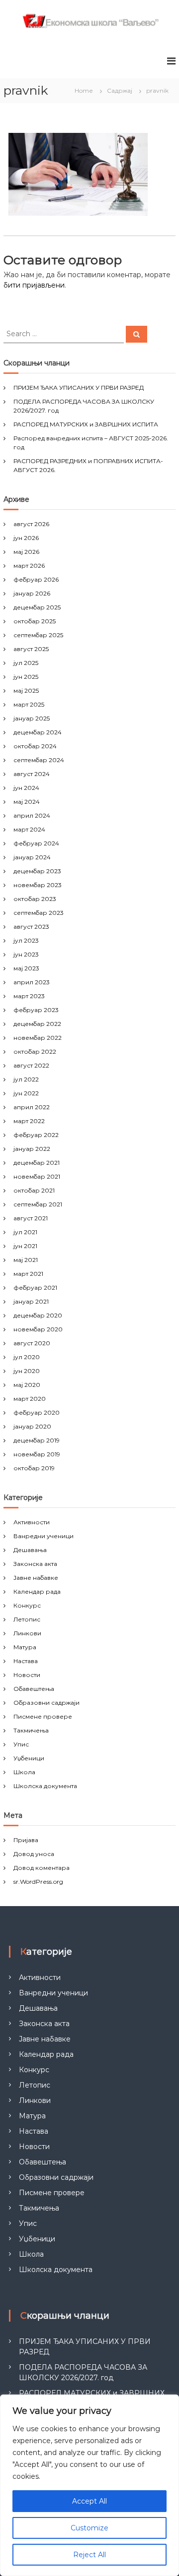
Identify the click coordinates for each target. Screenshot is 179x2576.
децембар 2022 (37, 1024)
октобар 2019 (34, 1468)
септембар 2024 (39, 760)
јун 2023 (26, 954)
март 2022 (29, 1121)
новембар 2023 (38, 885)
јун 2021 (25, 1246)
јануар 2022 (32, 1149)
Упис (21, 1744)
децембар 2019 (37, 1440)
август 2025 (31, 649)
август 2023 (31, 927)
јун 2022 (26, 1093)
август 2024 (32, 774)
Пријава (26, 1840)
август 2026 (31, 524)
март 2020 (30, 1399)
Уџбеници (29, 1758)
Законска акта (35, 1564)
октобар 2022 (35, 1051)
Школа (24, 1772)
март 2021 (28, 1274)
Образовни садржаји (46, 1703)
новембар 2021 (37, 1176)
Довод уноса (34, 1854)
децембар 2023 (37, 871)
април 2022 (32, 1107)
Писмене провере (43, 1716)
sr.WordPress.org (38, 1882)
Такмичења (31, 1730)
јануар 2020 (32, 1426)
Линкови (27, 1633)
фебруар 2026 (36, 579)
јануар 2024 (32, 857)
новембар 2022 (38, 1038)
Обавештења (34, 1689)
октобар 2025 (35, 621)
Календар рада (37, 1591)
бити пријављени (34, 285)
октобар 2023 (35, 899)
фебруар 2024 (36, 843)
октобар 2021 (34, 1190)
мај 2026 (26, 552)
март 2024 (29, 829)
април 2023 (32, 982)
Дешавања (30, 1550)
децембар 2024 (38, 732)
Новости (27, 1675)
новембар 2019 (37, 1454)
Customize (89, 2528)
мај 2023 (26, 968)
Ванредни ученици (44, 1536)
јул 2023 (26, 940)
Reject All (89, 2555)
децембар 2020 (38, 1315)
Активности (32, 1522)
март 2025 (29, 704)
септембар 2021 (38, 1204)
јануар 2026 (32, 593)
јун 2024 (26, 788)
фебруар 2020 (37, 1412)
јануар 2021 (31, 1301)
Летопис (27, 1619)
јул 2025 (26, 663)
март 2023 (29, 996)
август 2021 (31, 1218)
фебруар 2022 (36, 1135)
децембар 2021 (37, 1163)
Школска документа (45, 1786)
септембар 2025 (38, 635)
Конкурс (27, 1605)
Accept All (89, 2501)
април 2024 (32, 815)
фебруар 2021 (35, 1288)
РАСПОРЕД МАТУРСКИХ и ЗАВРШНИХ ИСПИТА (86, 424)
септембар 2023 (39, 913)
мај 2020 (27, 1385)
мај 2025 (26, 690)
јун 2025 (26, 677)
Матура (25, 1647)
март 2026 (29, 566)
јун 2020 (27, 1371)
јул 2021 (25, 1232)
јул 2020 (27, 1357)
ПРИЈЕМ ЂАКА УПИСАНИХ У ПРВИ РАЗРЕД (79, 388)
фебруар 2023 (36, 1010)
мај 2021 (26, 1260)
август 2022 (31, 1065)
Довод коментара (42, 1868)
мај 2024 (27, 802)
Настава (26, 1661)
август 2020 (32, 1343)
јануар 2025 (32, 718)
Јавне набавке (36, 1578)
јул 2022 (26, 1079)
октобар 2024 (35, 746)
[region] (89, 2485)
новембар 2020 (38, 1329)
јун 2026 (26, 538)
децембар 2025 (37, 607)
